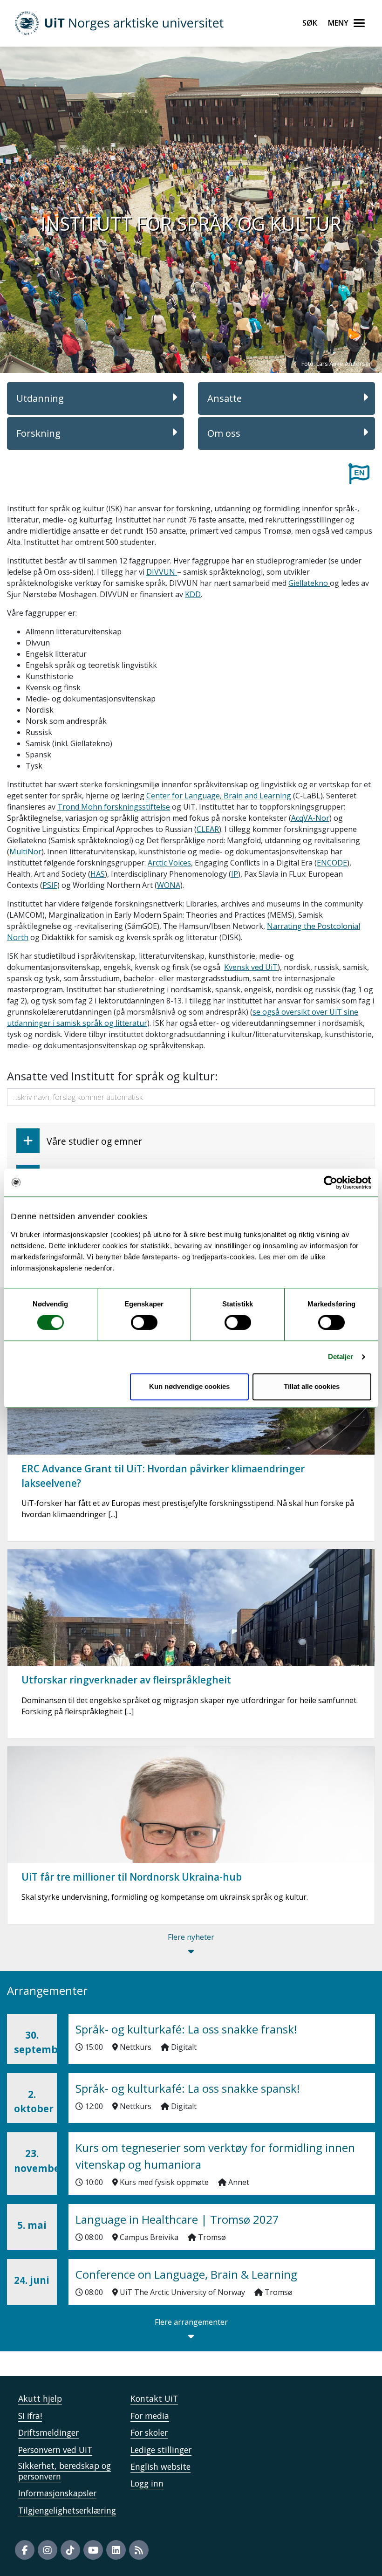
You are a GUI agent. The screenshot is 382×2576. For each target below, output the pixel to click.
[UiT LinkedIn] (116, 2550)
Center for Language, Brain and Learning (219, 796)
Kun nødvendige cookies (189, 1386)
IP (235, 874)
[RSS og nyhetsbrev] (139, 2550)
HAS (98, 874)
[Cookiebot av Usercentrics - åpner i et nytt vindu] (331, 1182)
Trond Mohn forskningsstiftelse (114, 807)
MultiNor (25, 852)
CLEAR (208, 829)
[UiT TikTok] (70, 2550)
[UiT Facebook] (25, 2550)
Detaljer (341, 1357)
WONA (169, 885)
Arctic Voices (169, 863)
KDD (193, 594)
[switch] (144, 1323)
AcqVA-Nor (310, 818)
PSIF (50, 885)
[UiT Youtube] (93, 2550)
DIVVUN (162, 572)
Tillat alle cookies (312, 1386)
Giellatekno (309, 583)
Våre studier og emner (94, 1141)
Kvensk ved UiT (251, 967)
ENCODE (332, 863)
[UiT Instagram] (48, 2550)
